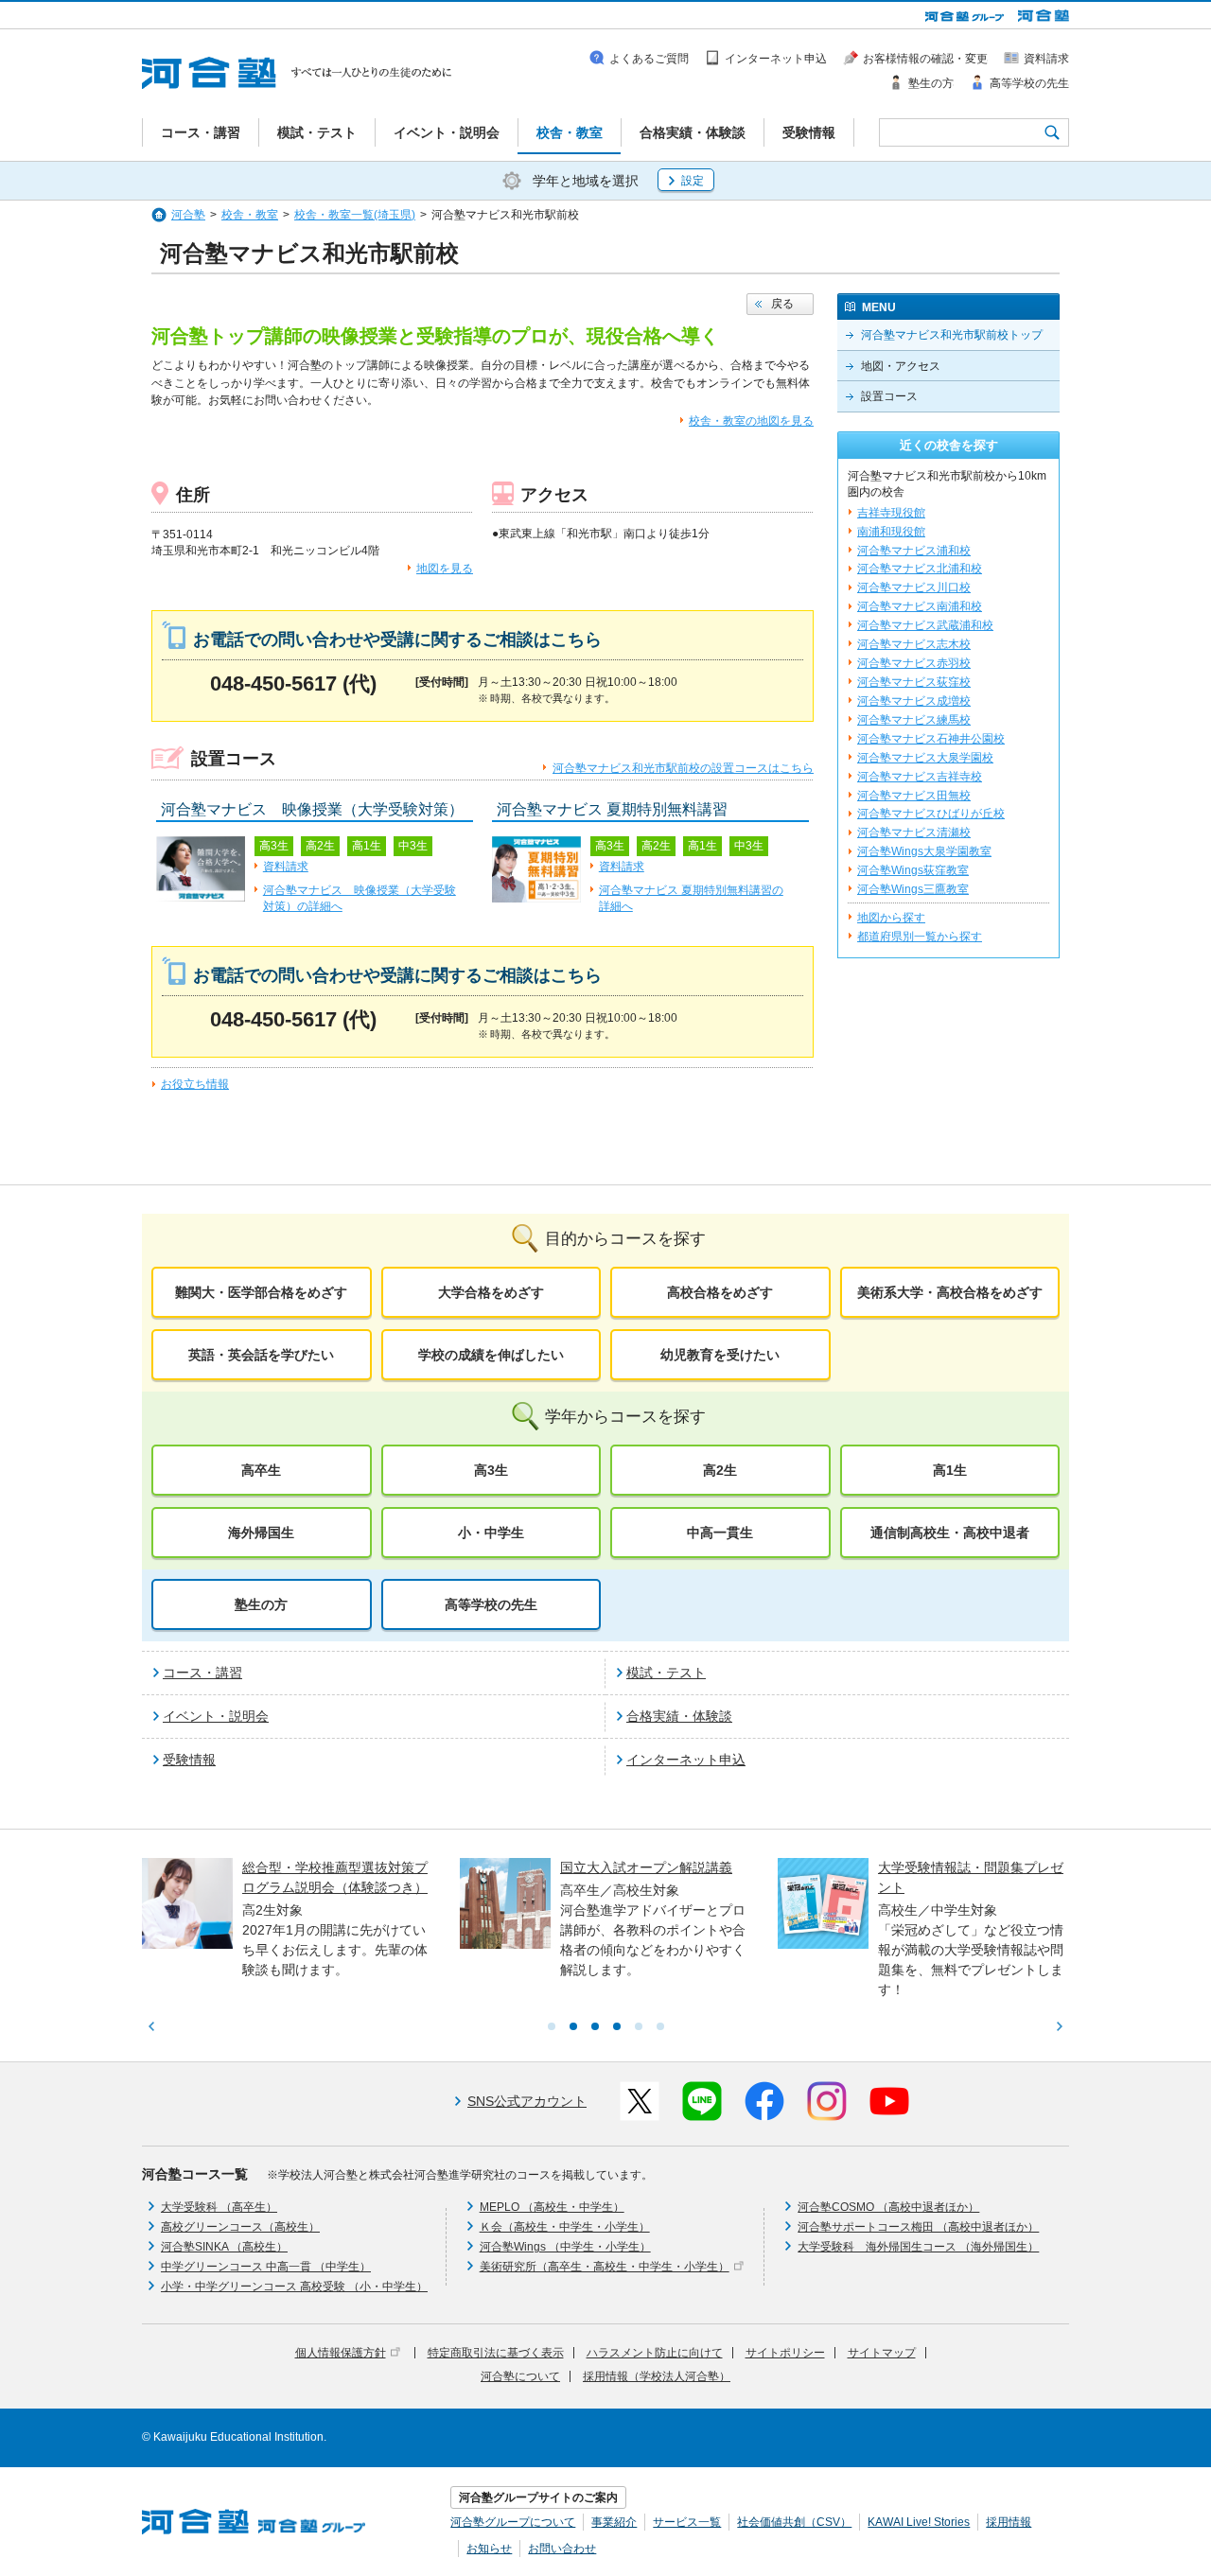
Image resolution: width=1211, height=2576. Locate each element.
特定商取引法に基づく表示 (496, 2353)
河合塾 (188, 215)
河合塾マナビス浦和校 (914, 551)
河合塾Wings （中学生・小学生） (565, 2247)
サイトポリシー (785, 2353)
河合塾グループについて (513, 2522)
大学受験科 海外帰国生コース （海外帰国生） (918, 2247)
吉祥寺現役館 (891, 513)
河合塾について (520, 2376)
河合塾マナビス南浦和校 (920, 606)
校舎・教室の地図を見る (751, 421)
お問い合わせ (562, 2549)
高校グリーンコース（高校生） (240, 2227)
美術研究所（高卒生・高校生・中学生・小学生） (605, 2267)
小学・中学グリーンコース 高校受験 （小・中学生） (294, 2287)
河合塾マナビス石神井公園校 (931, 739)
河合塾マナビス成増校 (914, 701)
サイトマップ (882, 2353)
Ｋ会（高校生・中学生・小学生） (565, 2227)
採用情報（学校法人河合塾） (657, 2376)
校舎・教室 (250, 215)
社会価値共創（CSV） (794, 2522)
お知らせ (489, 2549)
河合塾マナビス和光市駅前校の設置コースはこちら (683, 768)
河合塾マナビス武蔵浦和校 (925, 625)
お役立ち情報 (195, 1084)
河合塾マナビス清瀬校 (914, 832)
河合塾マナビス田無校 (914, 796)
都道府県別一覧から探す (920, 937)
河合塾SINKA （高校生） (224, 2247)
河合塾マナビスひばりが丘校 (931, 814)
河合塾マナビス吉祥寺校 (920, 777)
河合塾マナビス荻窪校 (914, 682)
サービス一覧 (687, 2522)
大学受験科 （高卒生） (219, 2207)
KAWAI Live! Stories (919, 2522)
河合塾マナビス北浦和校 (920, 569)
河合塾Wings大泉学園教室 (924, 851)
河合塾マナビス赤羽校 (914, 663)
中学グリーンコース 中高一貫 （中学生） (266, 2267)
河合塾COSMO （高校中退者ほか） (888, 2207)
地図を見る (445, 569)
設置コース (889, 396)
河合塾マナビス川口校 (914, 587)
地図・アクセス (901, 366)
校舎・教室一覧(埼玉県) (355, 215)
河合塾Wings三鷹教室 (913, 889)
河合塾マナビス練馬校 (914, 720)
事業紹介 (614, 2522)
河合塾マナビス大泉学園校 (925, 758)
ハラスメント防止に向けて (655, 2353)
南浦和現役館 (891, 532)
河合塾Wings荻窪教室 (913, 870)
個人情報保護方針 (341, 2353)
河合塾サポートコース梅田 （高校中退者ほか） (918, 2227)
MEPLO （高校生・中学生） (552, 2207)
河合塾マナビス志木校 (914, 644)
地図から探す (891, 918)
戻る (782, 304)
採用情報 (1009, 2522)
